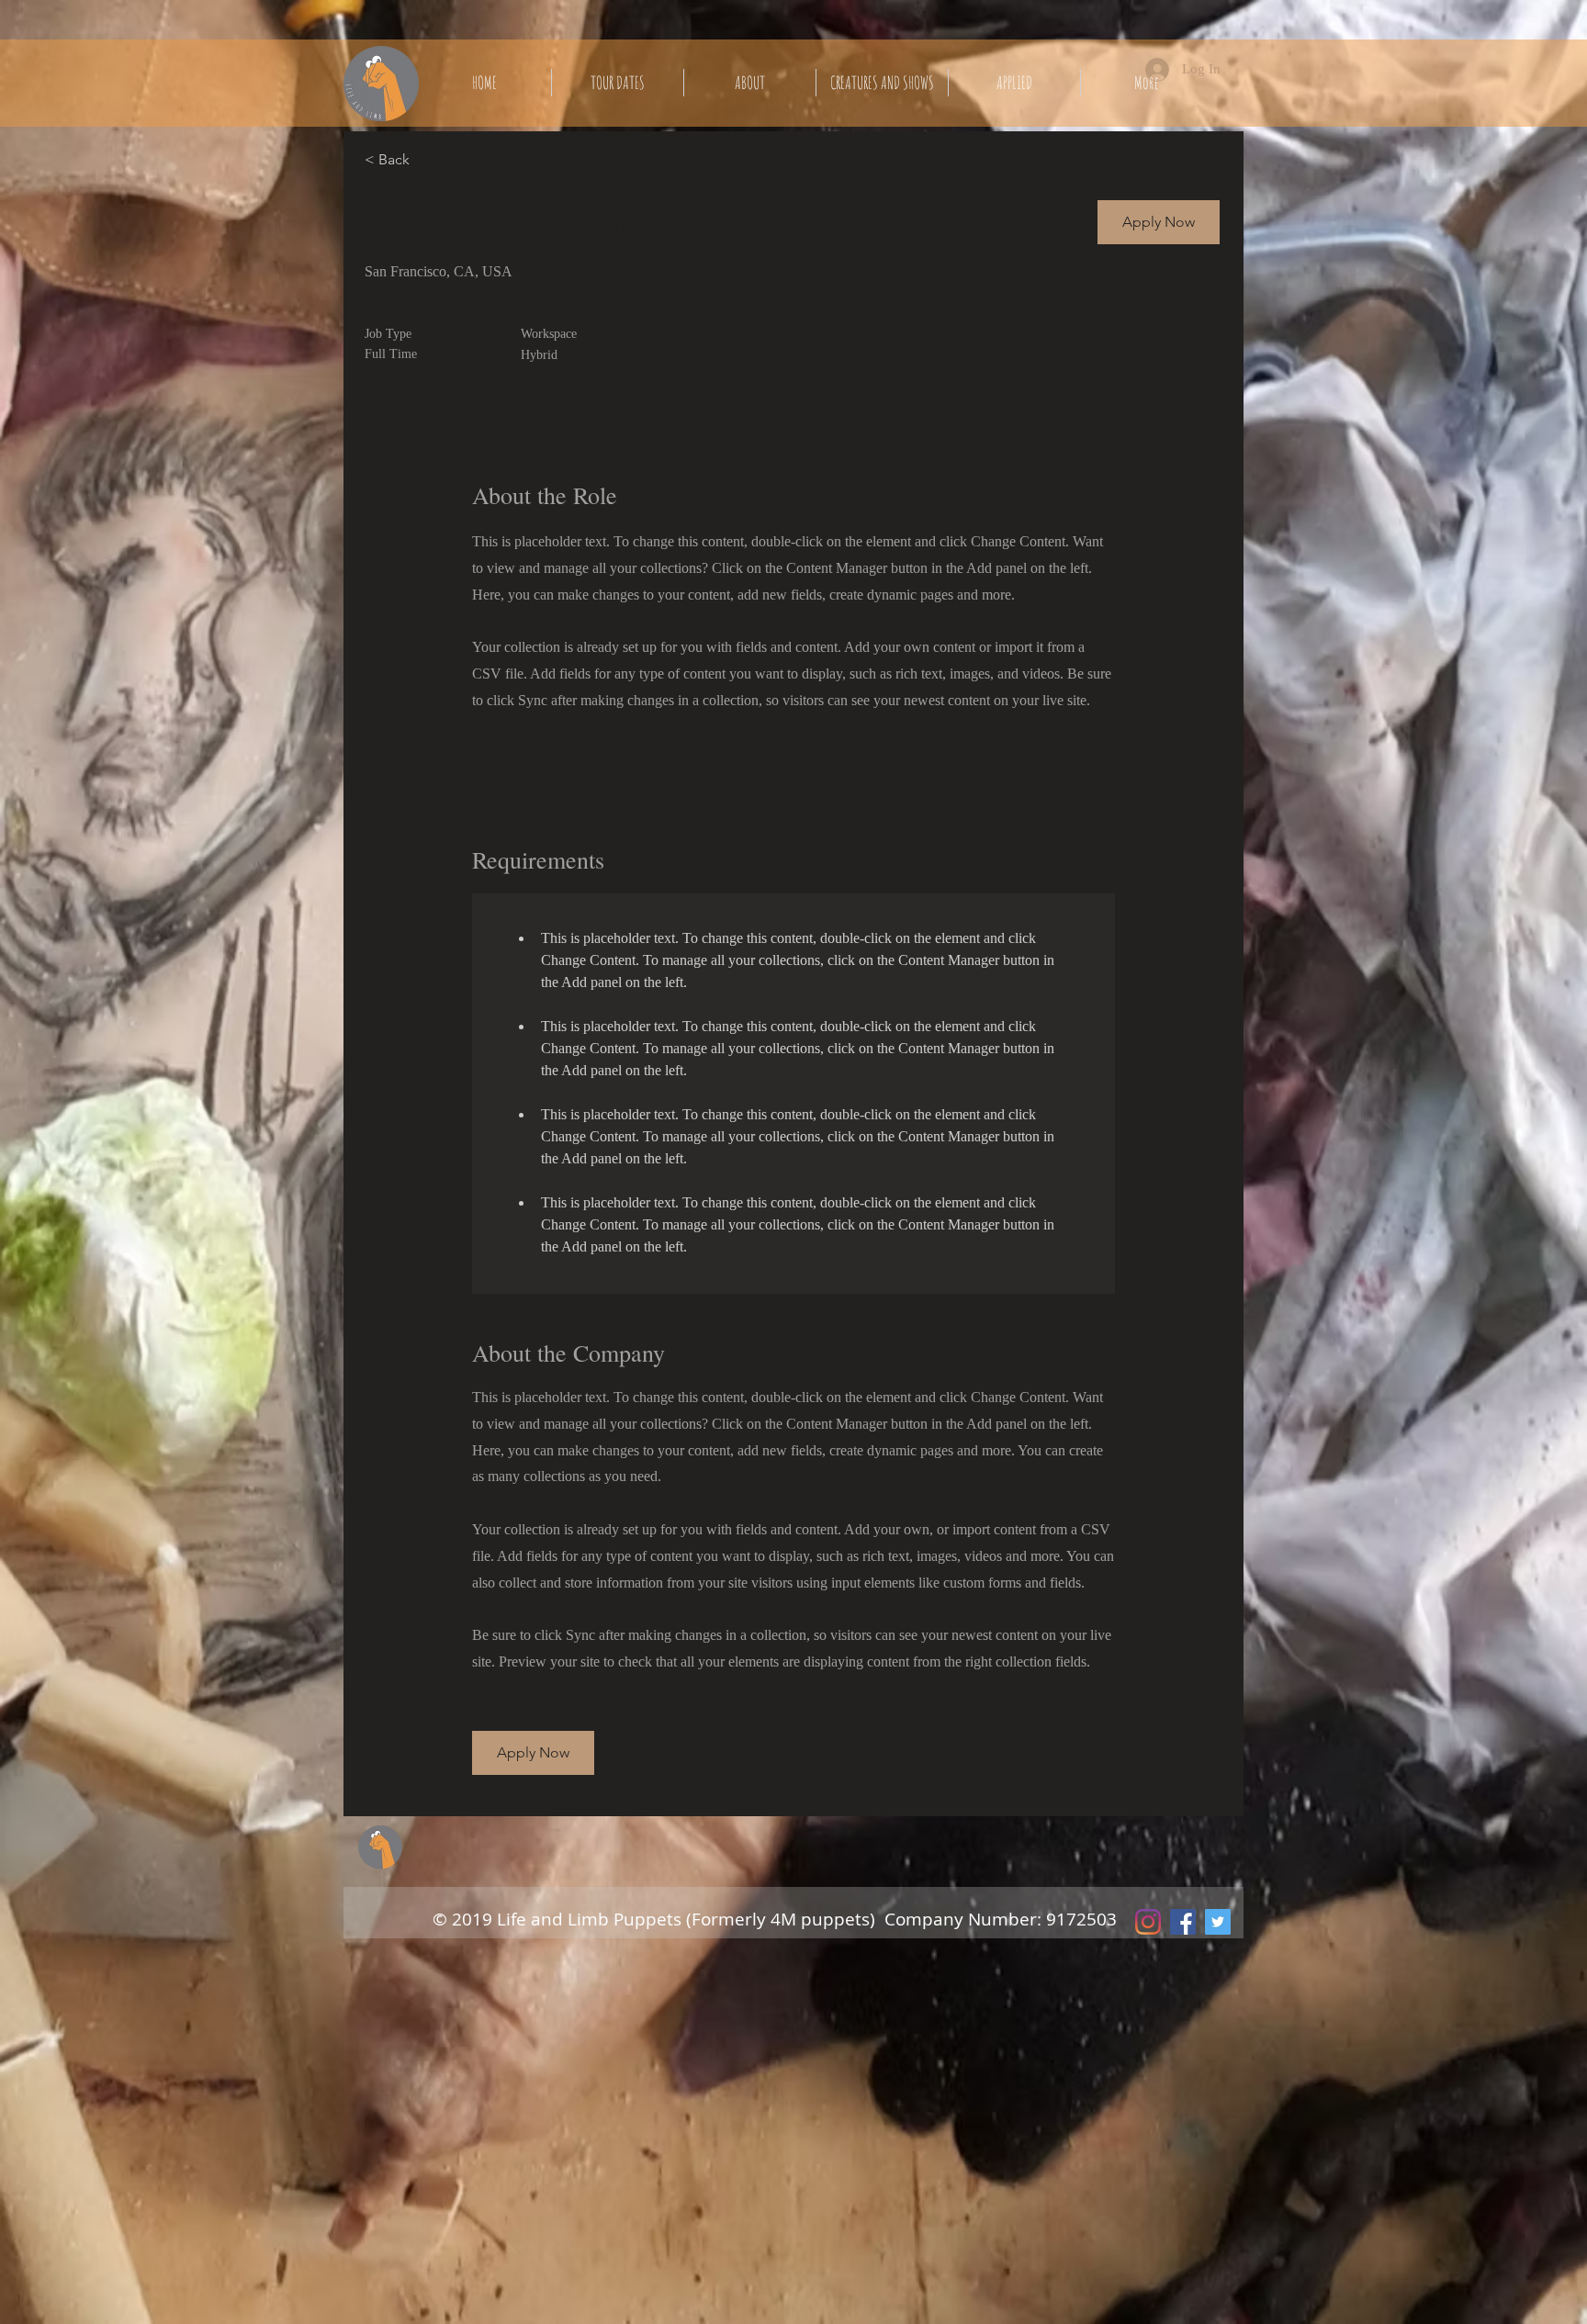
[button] (1159, 222)
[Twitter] (1218, 1922)
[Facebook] (1183, 1922)
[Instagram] (1148, 1922)
